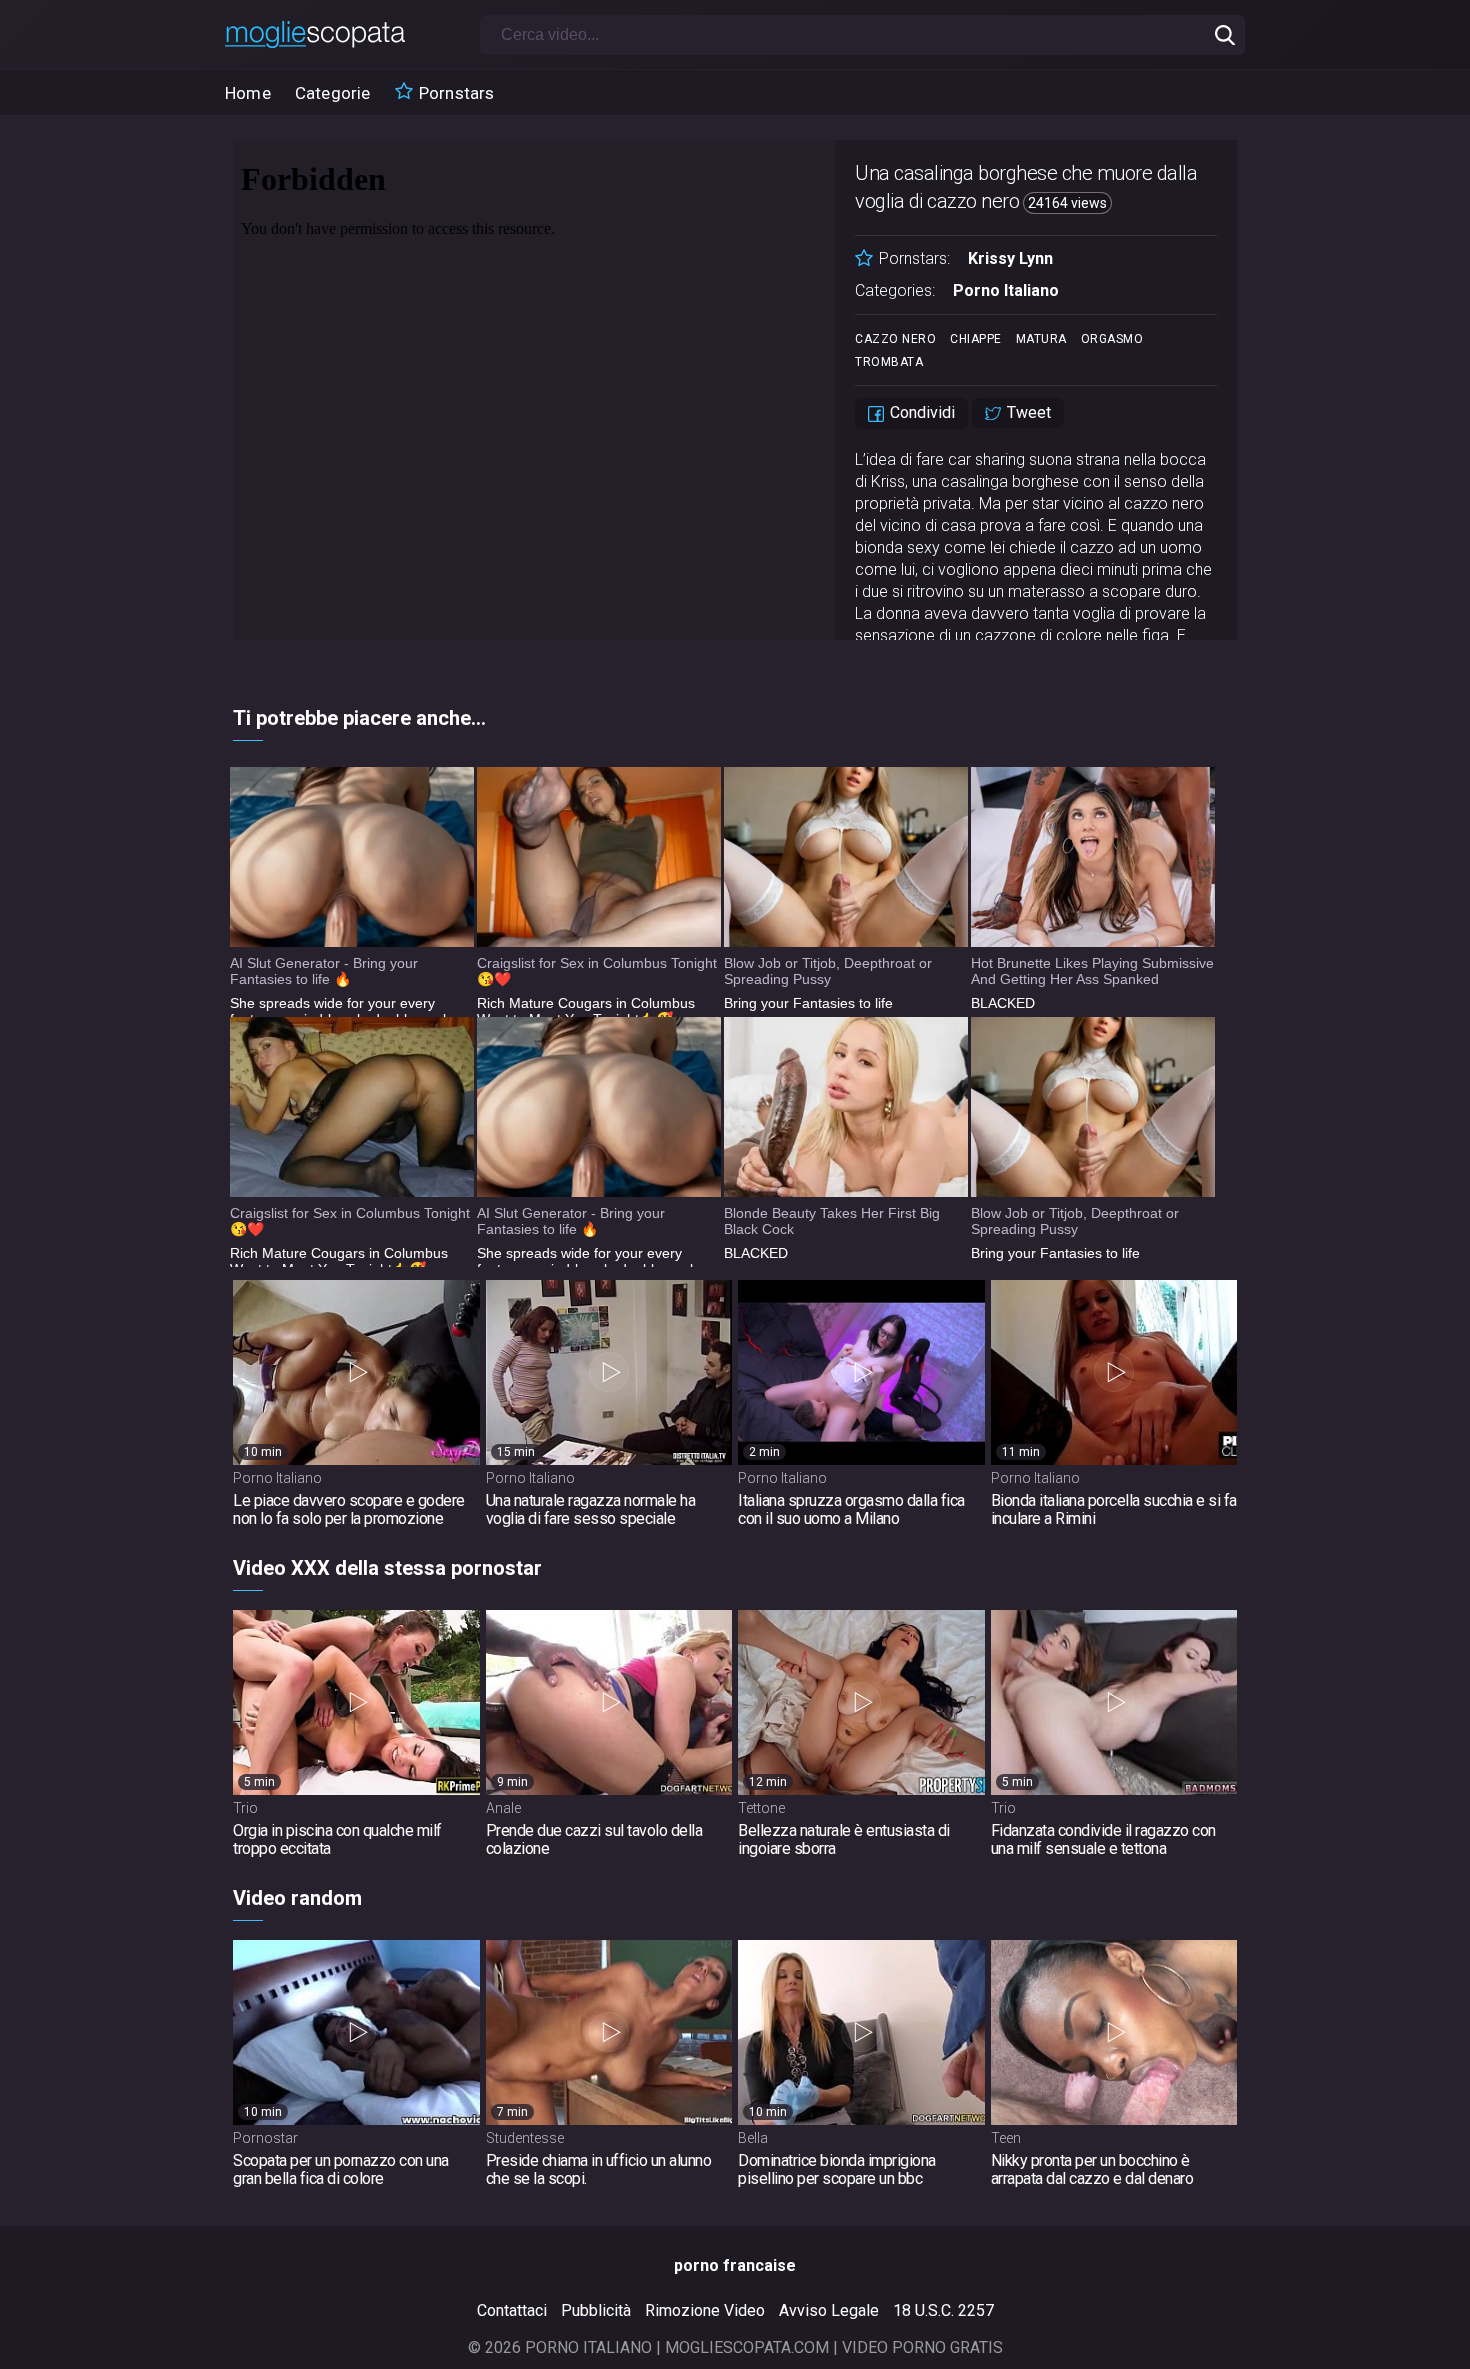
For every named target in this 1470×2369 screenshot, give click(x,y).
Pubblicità (596, 2310)
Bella (753, 2138)
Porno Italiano (1006, 290)
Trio (245, 1808)
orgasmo (1112, 339)
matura (1041, 339)
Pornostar (265, 2138)
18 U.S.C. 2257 (943, 2310)
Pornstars (455, 93)
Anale (503, 1808)
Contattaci (512, 2310)
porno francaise (735, 2265)
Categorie (333, 93)
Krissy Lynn (1010, 258)
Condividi (920, 412)
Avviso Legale (829, 2310)
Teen (1006, 2138)
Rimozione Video (705, 2310)
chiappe (976, 339)
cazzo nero (895, 339)
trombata (889, 362)
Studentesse (525, 2138)
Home (248, 93)
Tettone (761, 1808)
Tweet (1027, 412)
